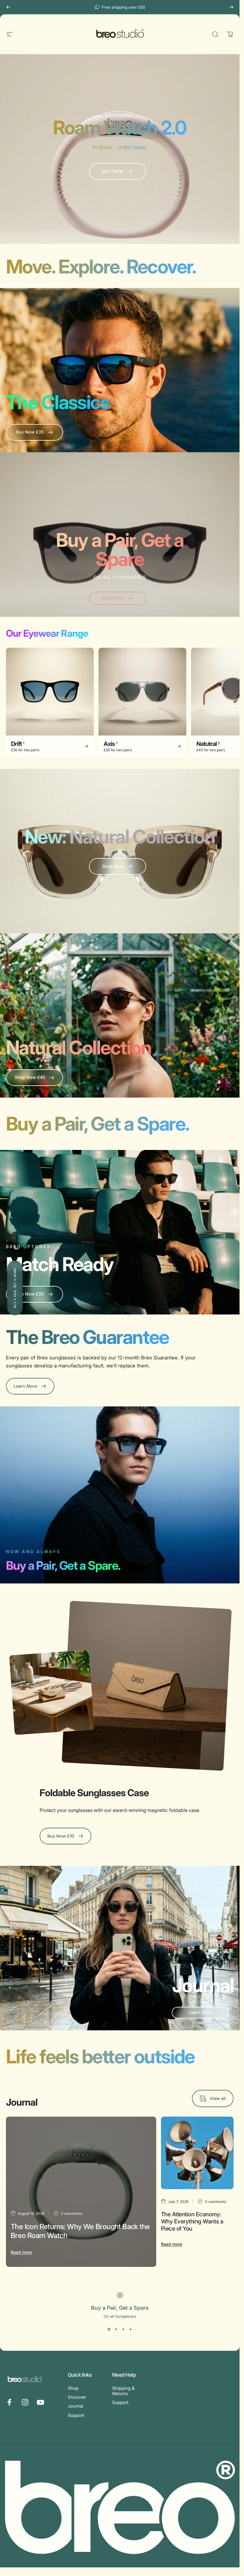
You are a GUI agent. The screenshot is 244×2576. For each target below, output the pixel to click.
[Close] (218, 2508)
